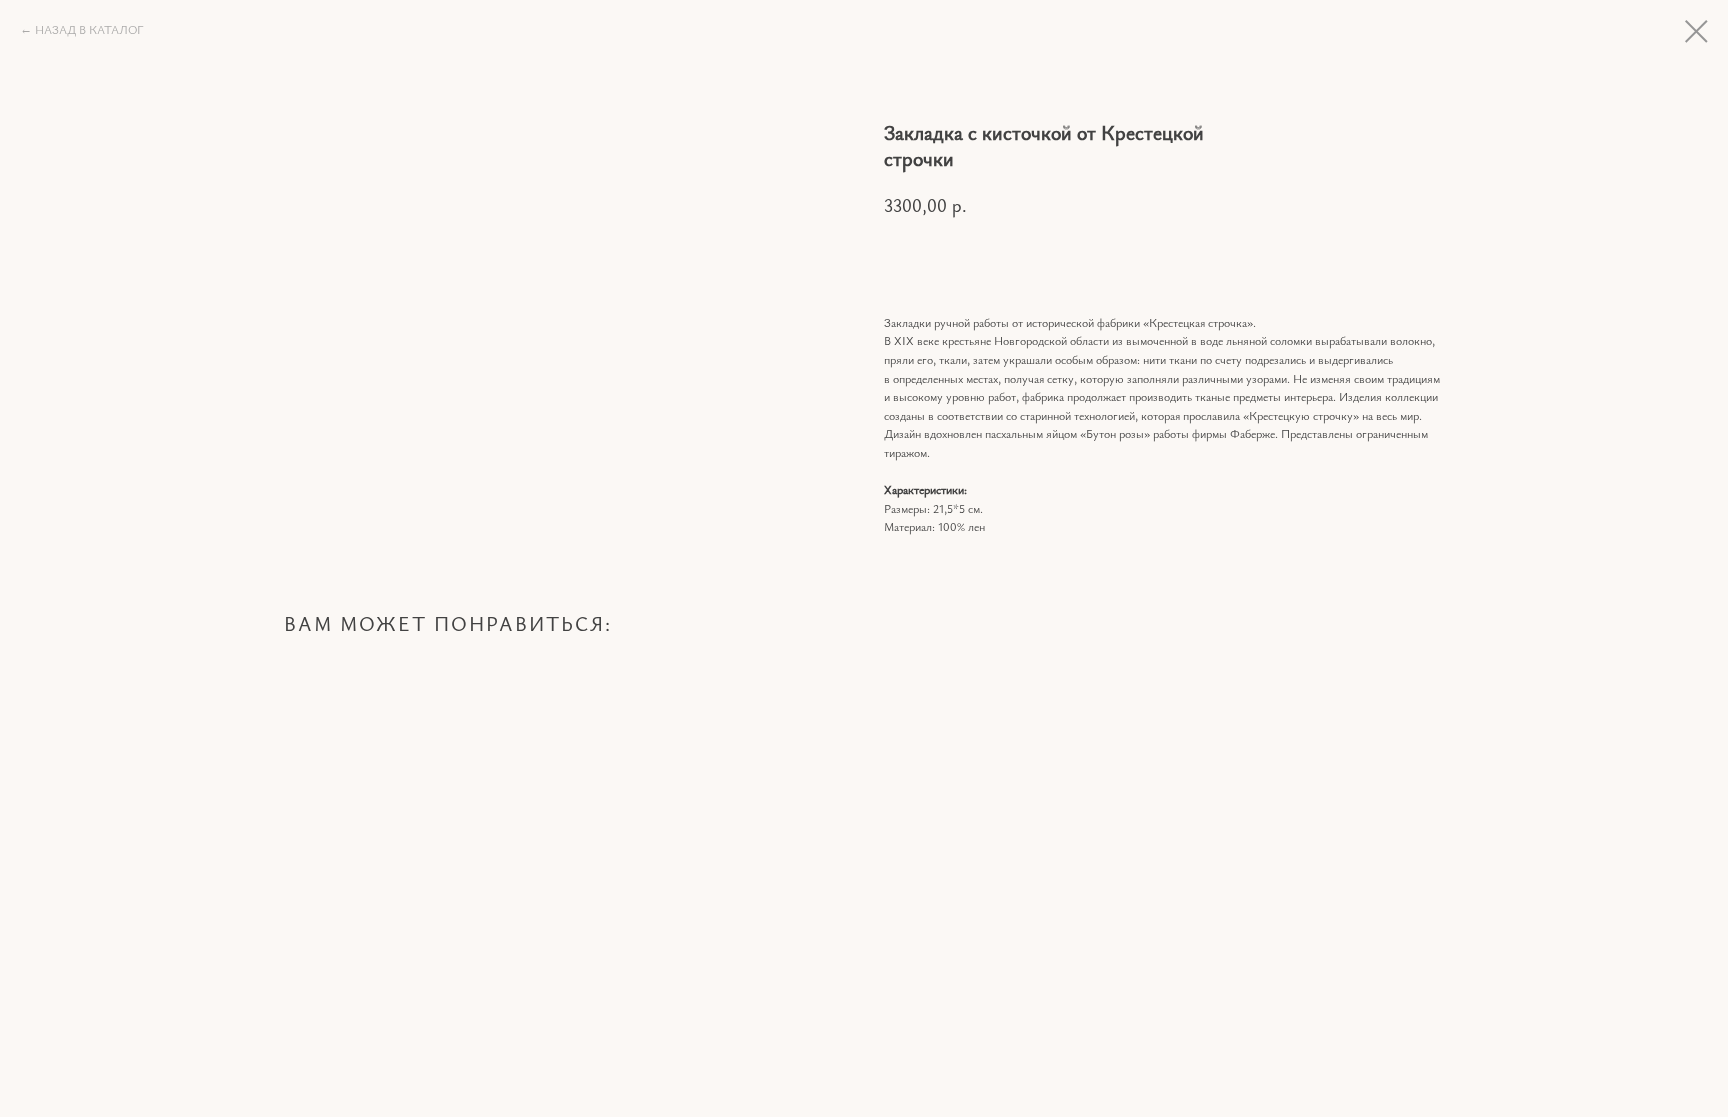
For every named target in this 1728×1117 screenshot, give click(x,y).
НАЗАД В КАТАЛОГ (89, 29)
